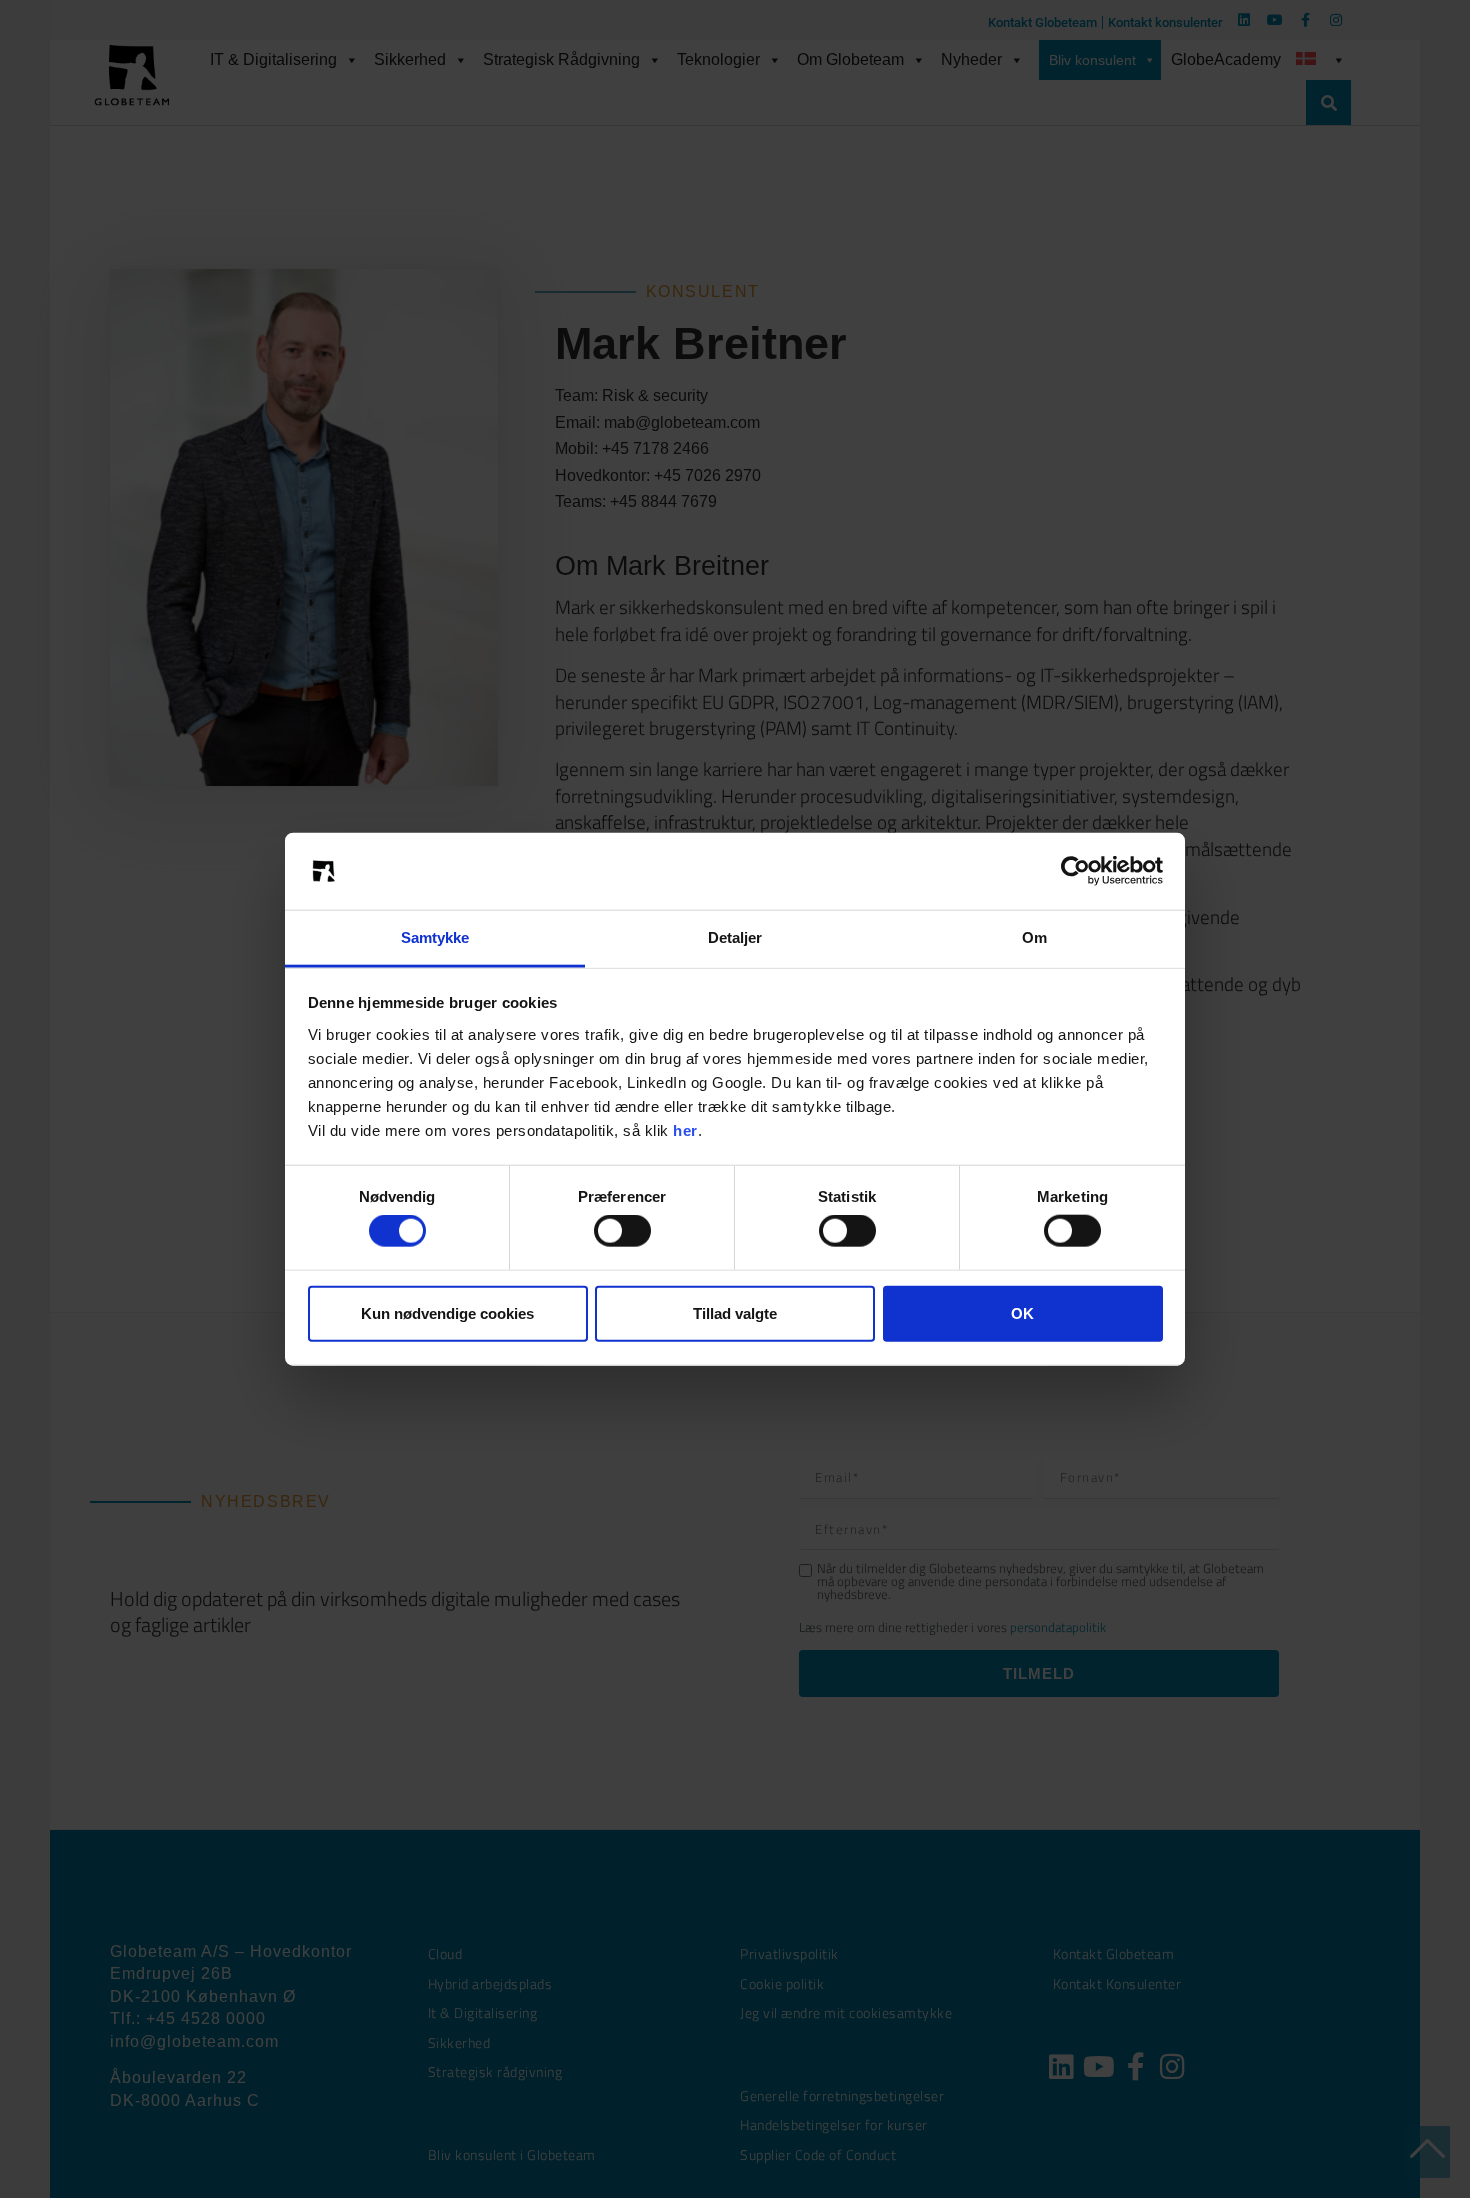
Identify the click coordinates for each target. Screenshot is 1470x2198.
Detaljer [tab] (735, 937)
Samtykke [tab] (435, 937)
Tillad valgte (735, 1312)
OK (1022, 1312)
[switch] (622, 1231)
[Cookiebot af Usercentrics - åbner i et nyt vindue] (1075, 871)
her (685, 1130)
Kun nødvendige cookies (447, 1312)
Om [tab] (1034, 937)
